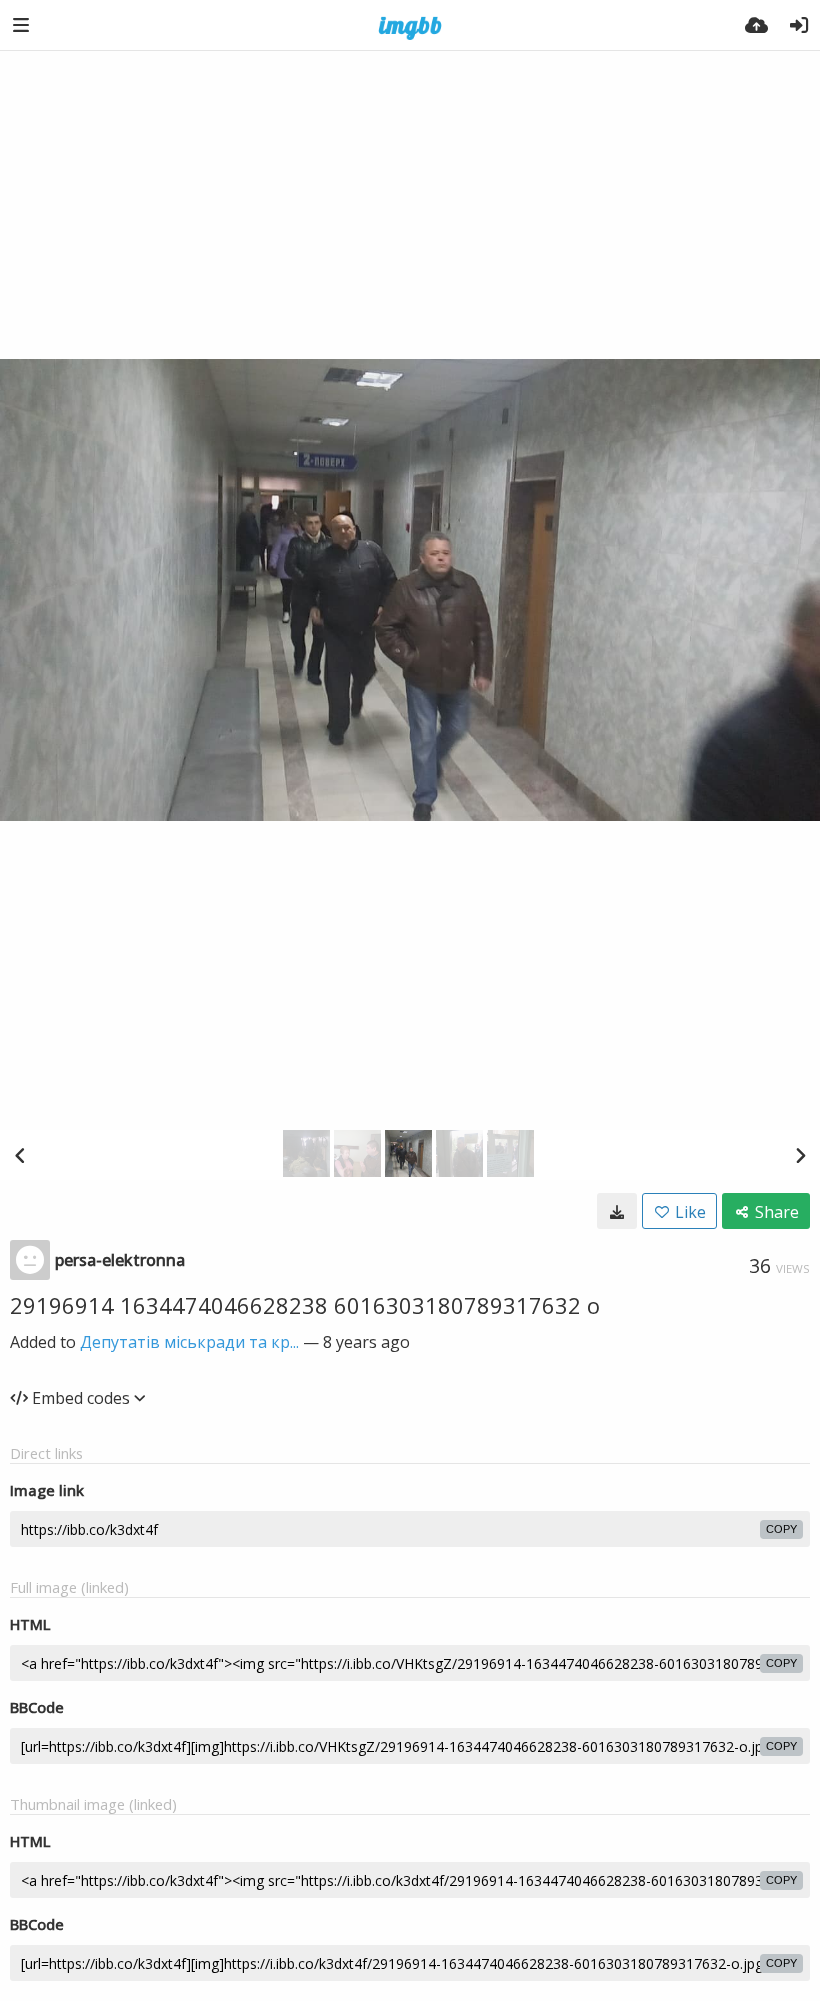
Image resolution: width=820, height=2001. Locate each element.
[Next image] (800, 1155)
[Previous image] (20, 1155)
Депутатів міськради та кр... (189, 1342)
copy (781, 1529)
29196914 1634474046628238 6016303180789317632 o (305, 1305)
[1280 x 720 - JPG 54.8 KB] (617, 1211)
